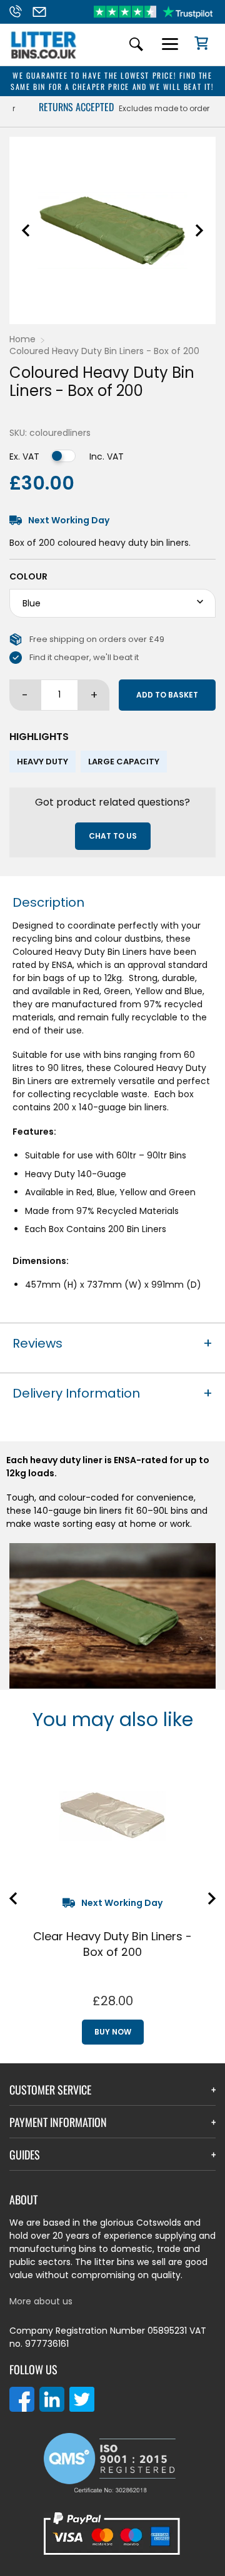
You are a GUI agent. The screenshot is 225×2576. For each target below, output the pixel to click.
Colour (28, 576)
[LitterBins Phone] (19, 12)
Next (199, 230)
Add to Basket (167, 695)
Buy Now (113, 2032)
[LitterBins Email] (43, 12)
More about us (41, 2301)
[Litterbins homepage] (44, 58)
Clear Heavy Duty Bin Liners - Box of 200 (112, 1944)
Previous (26, 230)
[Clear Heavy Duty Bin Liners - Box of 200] (112, 1815)
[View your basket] (197, 45)
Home (22, 339)
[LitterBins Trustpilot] (153, 12)
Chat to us (113, 836)
